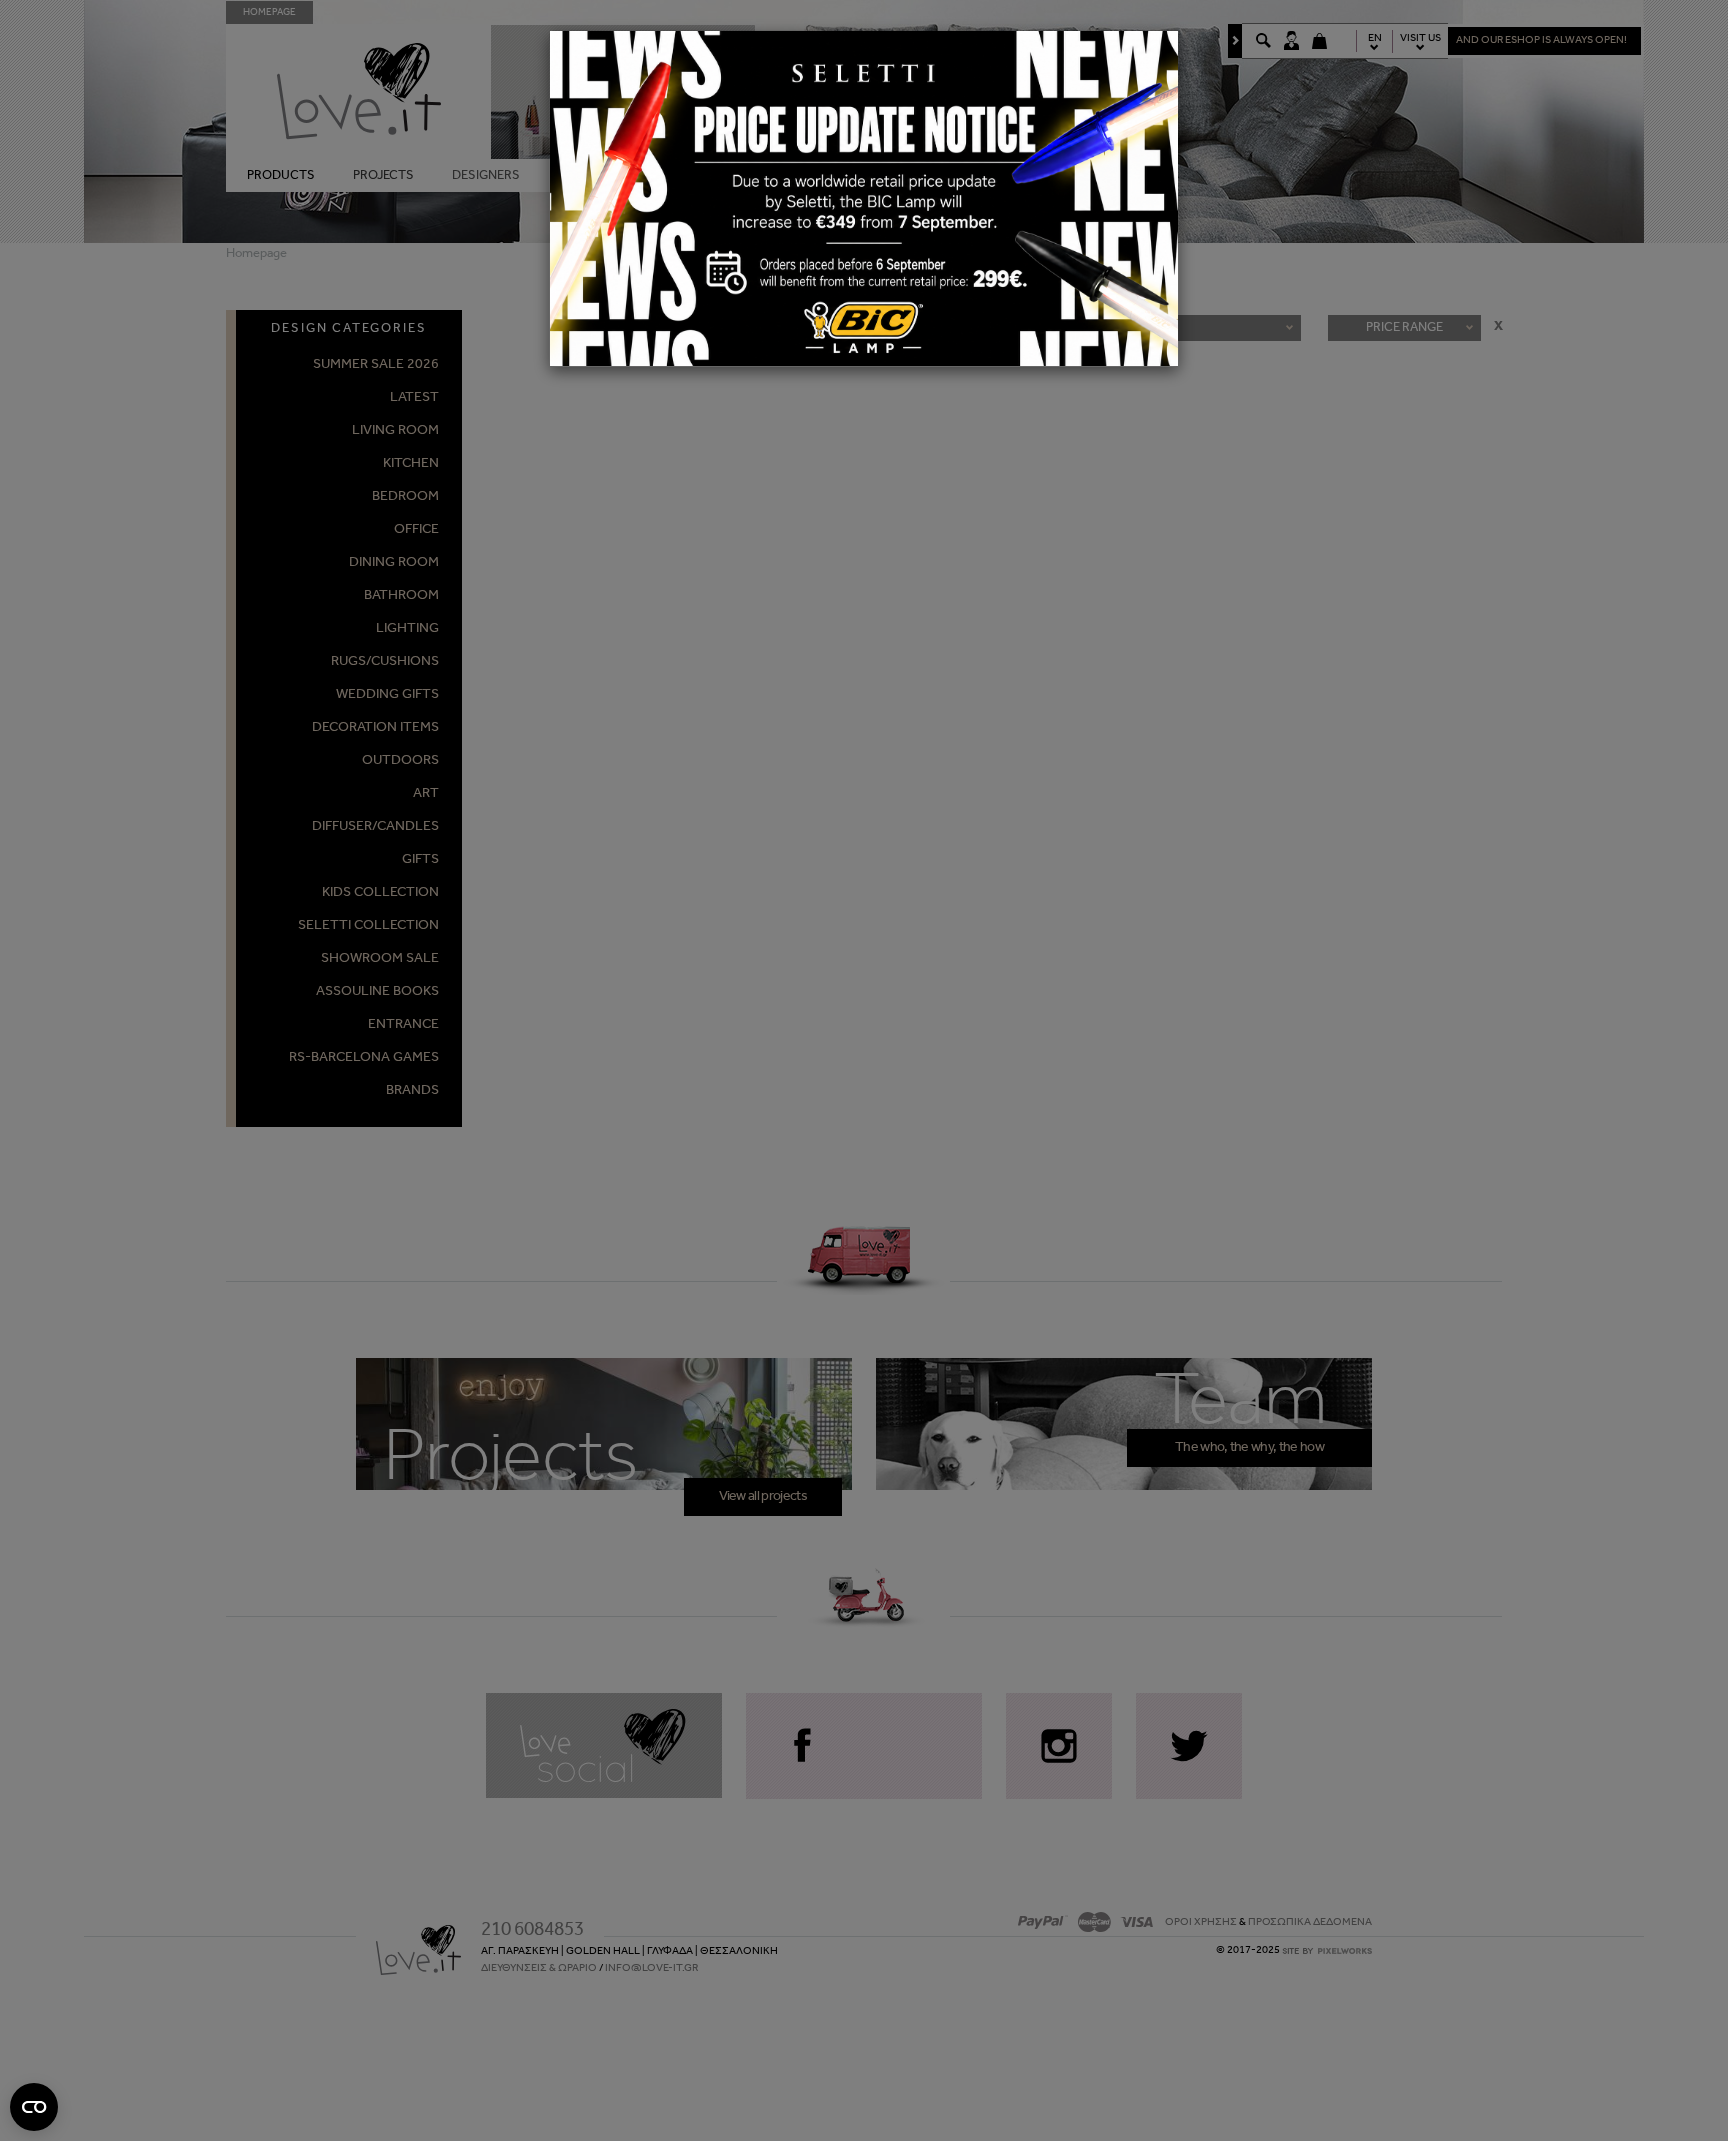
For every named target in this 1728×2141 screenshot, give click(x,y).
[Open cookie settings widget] (34, 2107)
